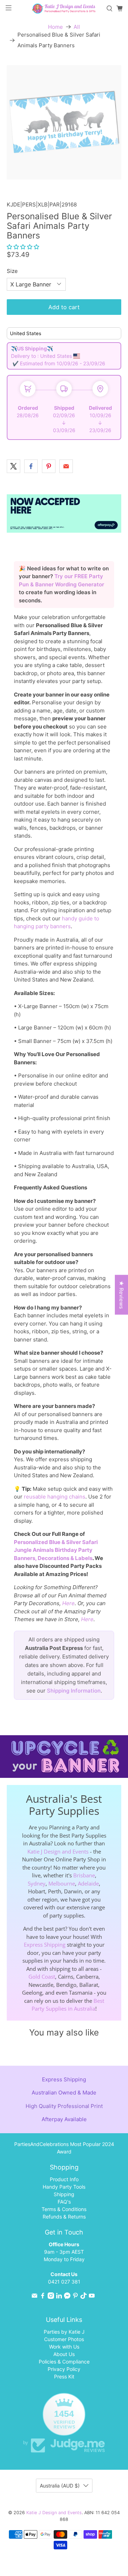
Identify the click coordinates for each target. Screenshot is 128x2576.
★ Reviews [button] (121, 1295)
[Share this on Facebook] (31, 466)
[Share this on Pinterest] (49, 466)
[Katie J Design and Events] (64, 9)
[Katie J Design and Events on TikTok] (84, 2297)
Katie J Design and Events (58, 1851)
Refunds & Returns (64, 2217)
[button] (23, 247)
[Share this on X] (14, 466)
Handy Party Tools (64, 2187)
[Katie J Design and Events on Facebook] (43, 2297)
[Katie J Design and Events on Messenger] (67, 2297)
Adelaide (88, 1883)
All (77, 27)
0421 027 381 (64, 2282)
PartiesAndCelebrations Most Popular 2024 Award (64, 2148)
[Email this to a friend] (66, 466)
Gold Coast (42, 1977)
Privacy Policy (64, 2369)
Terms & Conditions (64, 2209)
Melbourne (62, 1883)
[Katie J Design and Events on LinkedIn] (59, 2297)
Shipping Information (74, 1691)
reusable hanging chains (55, 1497)
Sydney (37, 1883)
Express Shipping (45, 1945)
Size (12, 271)
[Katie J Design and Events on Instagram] (51, 2297)
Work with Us (64, 2347)
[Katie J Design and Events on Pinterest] (75, 2297)
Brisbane (84, 1875)
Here (68, 1603)
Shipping (64, 2194)
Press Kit (64, 2376)
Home (55, 27)
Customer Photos (64, 2339)
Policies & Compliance (64, 2362)
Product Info (64, 2179)
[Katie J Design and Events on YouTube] (92, 2297)
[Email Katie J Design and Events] (34, 2297)
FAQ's (64, 2202)
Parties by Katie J (64, 2332)
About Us (64, 2354)
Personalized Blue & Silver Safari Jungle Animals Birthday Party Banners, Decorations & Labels (56, 1550)
